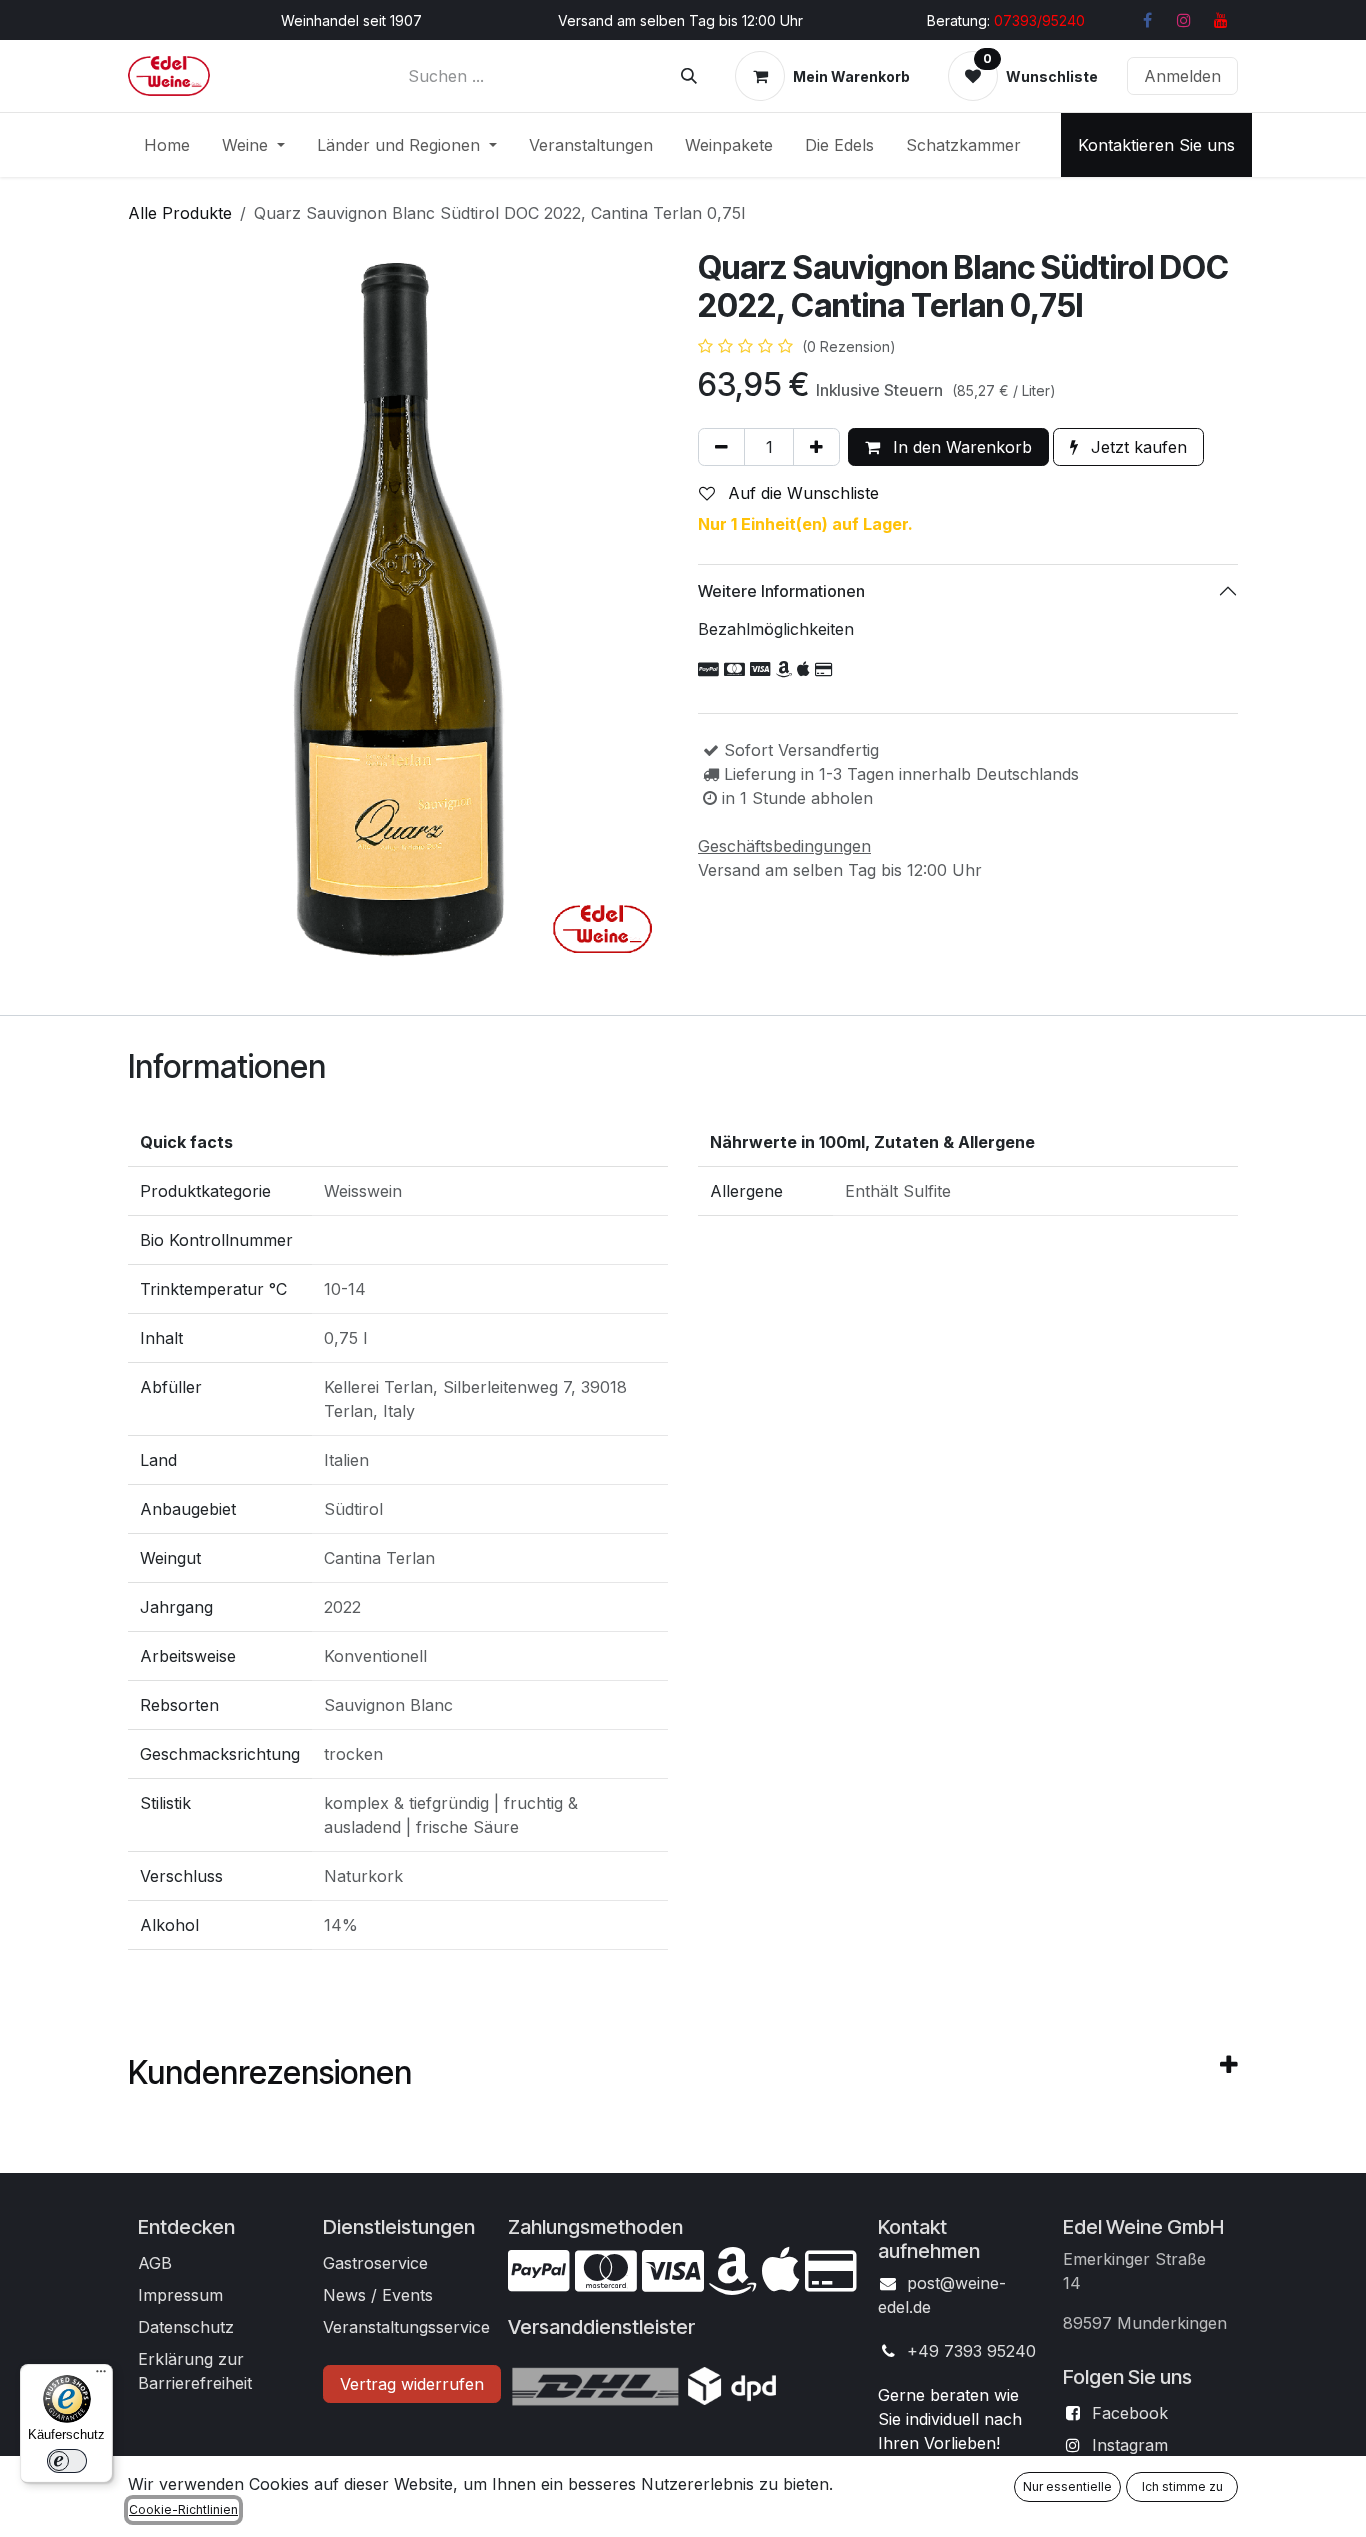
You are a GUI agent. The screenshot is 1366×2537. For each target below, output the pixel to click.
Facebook (1130, 2413)
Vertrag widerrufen (412, 2384)
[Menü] (101, 2376)
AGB (155, 2263)
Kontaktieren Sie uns (1156, 145)
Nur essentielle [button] (1067, 2486)
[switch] (67, 2461)
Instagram (1130, 2445)
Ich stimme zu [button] (1182, 2486)
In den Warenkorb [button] (960, 447)
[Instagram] (1184, 20)
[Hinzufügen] (816, 447)
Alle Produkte (180, 213)
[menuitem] (167, 145)
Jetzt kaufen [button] (1136, 447)
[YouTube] (1221, 20)
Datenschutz (186, 2327)
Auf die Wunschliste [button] (801, 493)
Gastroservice (375, 2263)
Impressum (180, 2295)
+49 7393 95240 (971, 2351)
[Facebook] (1147, 20)
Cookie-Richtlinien (183, 2509)
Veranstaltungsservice (406, 2327)
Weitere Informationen (781, 591)
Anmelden (1182, 76)
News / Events (378, 2295)
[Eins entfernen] (721, 447)
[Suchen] (689, 76)
